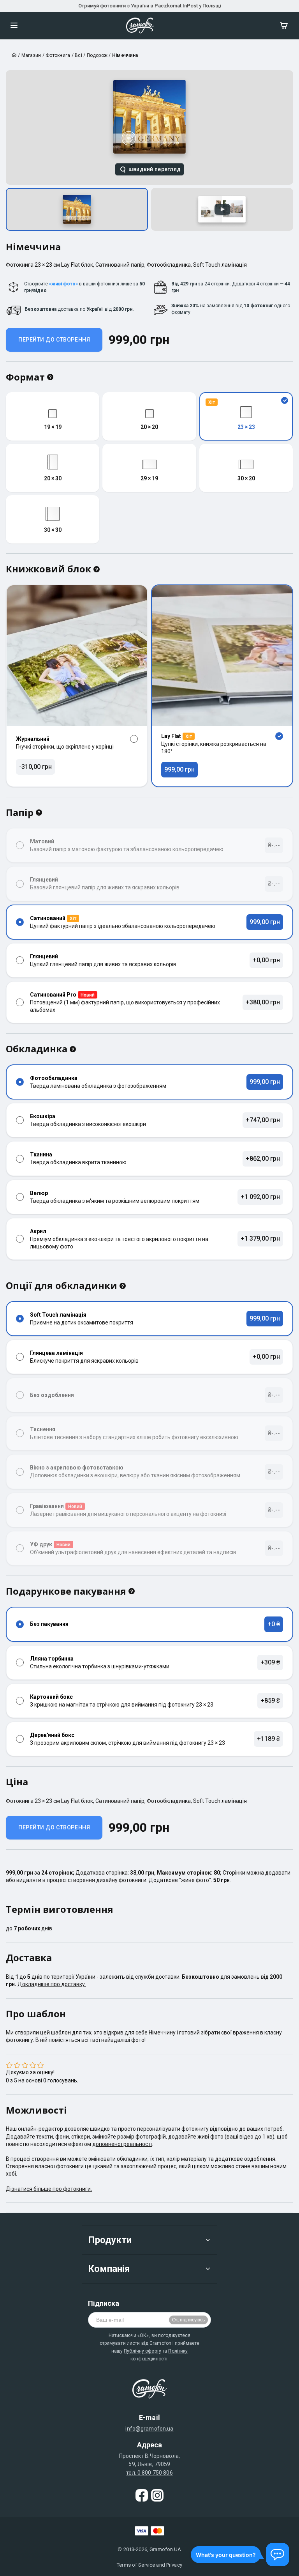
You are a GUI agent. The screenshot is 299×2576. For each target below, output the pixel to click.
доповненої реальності (122, 2144)
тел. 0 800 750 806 (149, 2473)
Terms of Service (136, 2565)
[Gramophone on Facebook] (142, 2495)
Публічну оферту (142, 2351)
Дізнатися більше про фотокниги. (49, 2189)
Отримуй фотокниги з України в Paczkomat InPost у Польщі (150, 6)
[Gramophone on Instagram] (157, 2495)
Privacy (174, 2565)
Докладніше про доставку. (52, 1984)
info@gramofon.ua (149, 2429)
